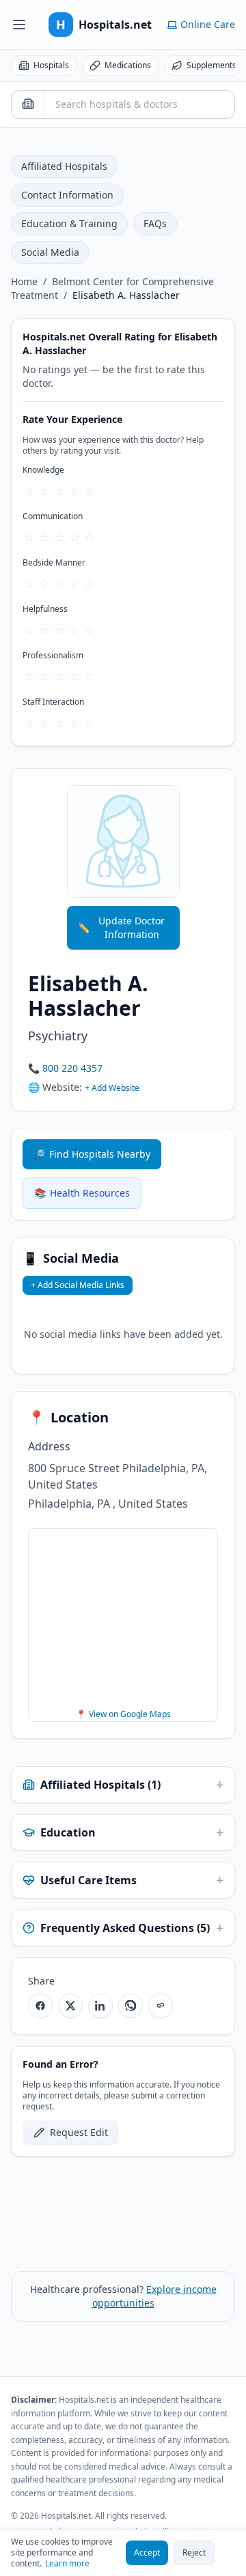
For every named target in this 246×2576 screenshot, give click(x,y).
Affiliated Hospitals (64, 166)
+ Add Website (112, 1088)
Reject (194, 2552)
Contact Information (67, 195)
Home (24, 281)
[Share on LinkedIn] (100, 2006)
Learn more (67, 2564)
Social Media (50, 252)
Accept (147, 2552)
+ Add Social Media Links (78, 1285)
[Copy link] (161, 2006)
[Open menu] (19, 25)
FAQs (155, 223)
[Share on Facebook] (40, 2006)
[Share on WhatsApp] (131, 2006)
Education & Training (69, 223)
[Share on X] (70, 2006)
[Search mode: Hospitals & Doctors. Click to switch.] (28, 104)
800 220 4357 (72, 1068)
